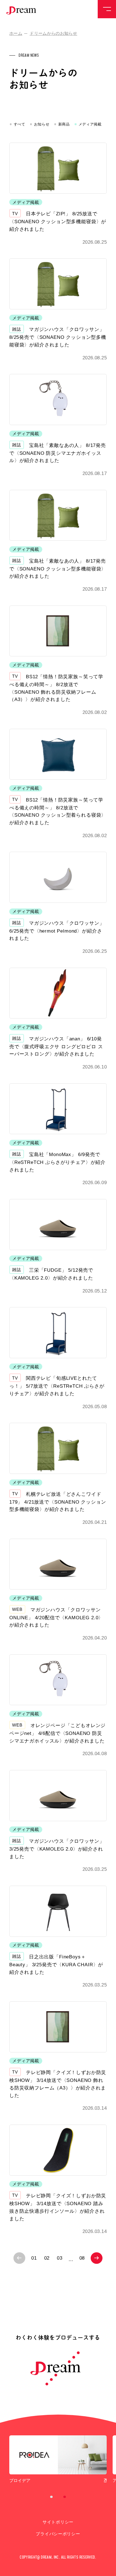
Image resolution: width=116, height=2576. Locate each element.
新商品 (64, 124)
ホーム (16, 33)
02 (47, 2258)
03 (60, 2258)
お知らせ (42, 124)
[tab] (52, 2497)
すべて (20, 124)
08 (82, 2258)
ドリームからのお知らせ (53, 33)
